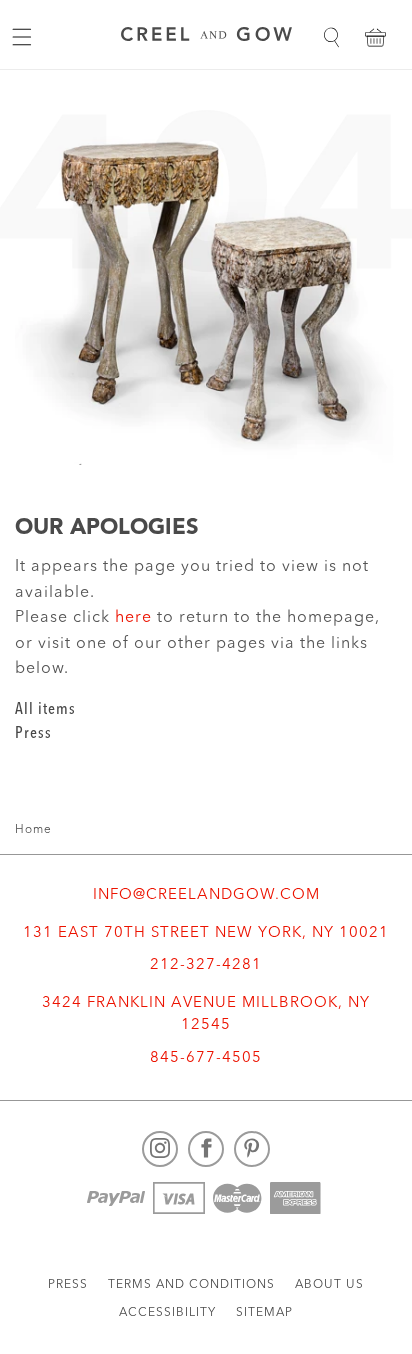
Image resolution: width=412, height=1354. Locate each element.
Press (33, 734)
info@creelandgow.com (206, 895)
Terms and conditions (191, 1285)
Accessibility (167, 1313)
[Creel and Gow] (206, 37)
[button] (331, 37)
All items (45, 710)
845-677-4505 (206, 1058)
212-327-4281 (206, 965)
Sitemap (264, 1313)
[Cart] (375, 37)
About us (329, 1285)
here (133, 618)
